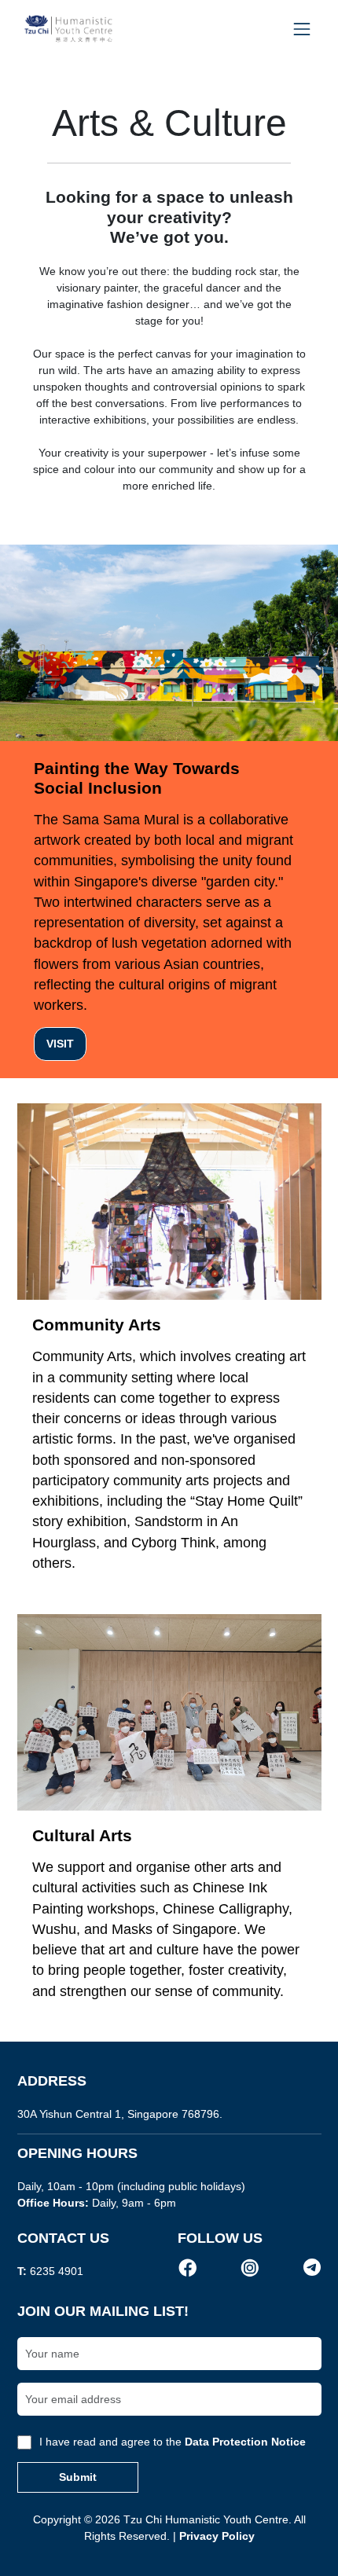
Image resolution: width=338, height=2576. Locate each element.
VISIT (60, 1044)
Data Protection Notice (245, 2442)
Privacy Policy (217, 2536)
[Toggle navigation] (301, 29)
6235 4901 (57, 2271)
